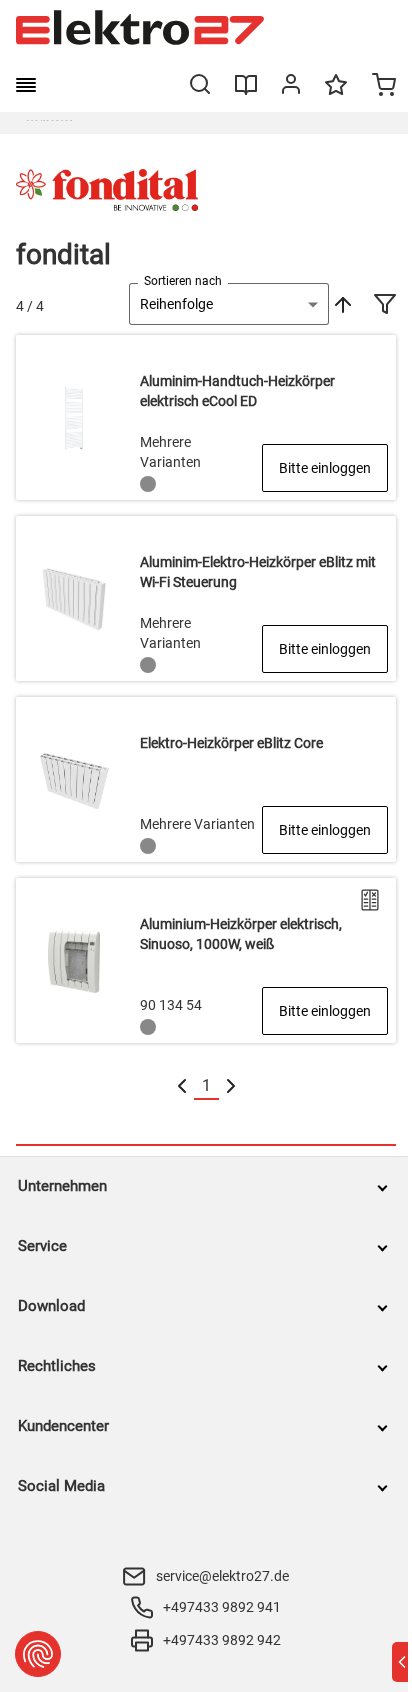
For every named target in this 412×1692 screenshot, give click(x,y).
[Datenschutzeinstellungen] (38, 1654)
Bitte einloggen (325, 468)
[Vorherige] (182, 1086)
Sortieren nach (183, 281)
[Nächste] (231, 1086)
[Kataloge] (246, 92)
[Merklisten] (336, 94)
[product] (206, 417)
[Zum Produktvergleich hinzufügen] (370, 900)
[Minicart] (384, 87)
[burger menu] (26, 85)
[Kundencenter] (291, 88)
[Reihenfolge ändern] (341, 304)
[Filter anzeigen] (385, 306)
